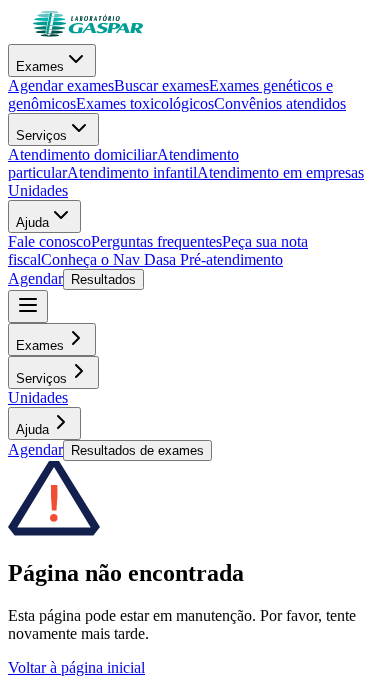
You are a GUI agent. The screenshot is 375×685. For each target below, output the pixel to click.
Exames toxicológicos (145, 103)
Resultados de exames (137, 450)
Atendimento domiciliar (82, 154)
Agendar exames (61, 85)
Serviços (41, 135)
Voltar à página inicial (76, 667)
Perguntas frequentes (156, 241)
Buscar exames (161, 85)
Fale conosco (49, 241)
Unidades (38, 190)
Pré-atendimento (229, 259)
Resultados (103, 279)
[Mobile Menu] (28, 306)
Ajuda (32, 222)
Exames (40, 66)
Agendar (35, 278)
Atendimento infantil (132, 172)
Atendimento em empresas (280, 172)
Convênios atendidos (280, 103)
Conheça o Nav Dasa (108, 259)
